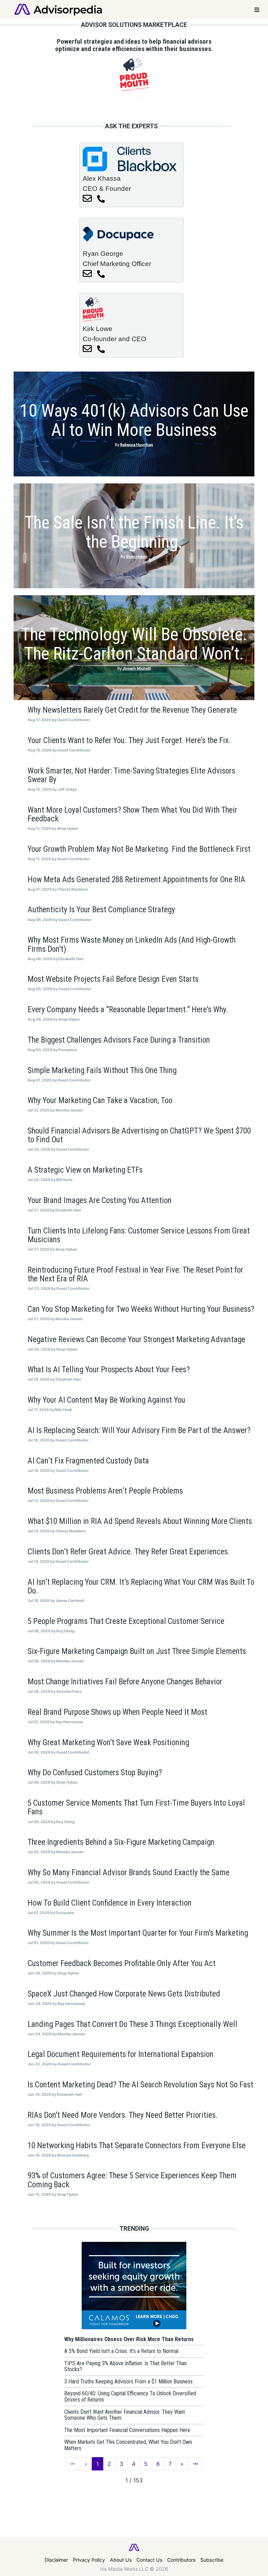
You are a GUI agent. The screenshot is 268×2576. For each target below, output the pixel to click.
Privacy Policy (89, 2560)
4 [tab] (150, 97)
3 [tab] (139, 97)
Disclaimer (56, 2560)
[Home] (58, 9)
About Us (121, 2560)
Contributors (181, 2560)
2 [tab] (129, 97)
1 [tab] (118, 97)
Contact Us (149, 2560)
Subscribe (212, 2560)
